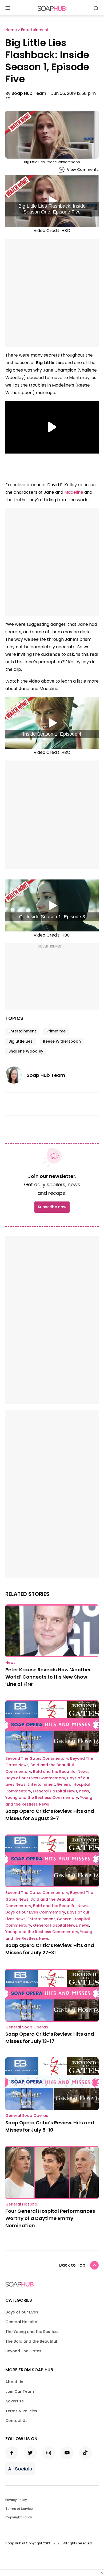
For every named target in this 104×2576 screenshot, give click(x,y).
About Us (14, 2382)
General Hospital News (55, 1791)
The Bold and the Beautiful (31, 2341)
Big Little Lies (21, 1041)
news (84, 1791)
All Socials (20, 2469)
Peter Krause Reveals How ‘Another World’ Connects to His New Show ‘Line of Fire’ (48, 1677)
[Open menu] (8, 8)
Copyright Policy (19, 2517)
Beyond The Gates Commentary (37, 1758)
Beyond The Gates (23, 2351)
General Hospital (22, 2204)
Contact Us (16, 2421)
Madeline (74, 492)
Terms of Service (19, 2509)
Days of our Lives (22, 2312)
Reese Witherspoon (62, 1041)
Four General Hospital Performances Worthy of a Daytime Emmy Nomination (50, 2218)
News (10, 1663)
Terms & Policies (21, 2411)
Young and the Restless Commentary (42, 1798)
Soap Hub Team (29, 93)
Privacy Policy (16, 2500)
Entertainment (22, 1031)
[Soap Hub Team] (16, 1075)
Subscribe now (52, 1207)
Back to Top (72, 2265)
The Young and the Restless (32, 2332)
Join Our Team (20, 2391)
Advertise (15, 2401)
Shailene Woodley (26, 1051)
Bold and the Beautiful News (60, 1772)
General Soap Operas (27, 2027)
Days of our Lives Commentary (35, 1778)
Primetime (56, 1031)
